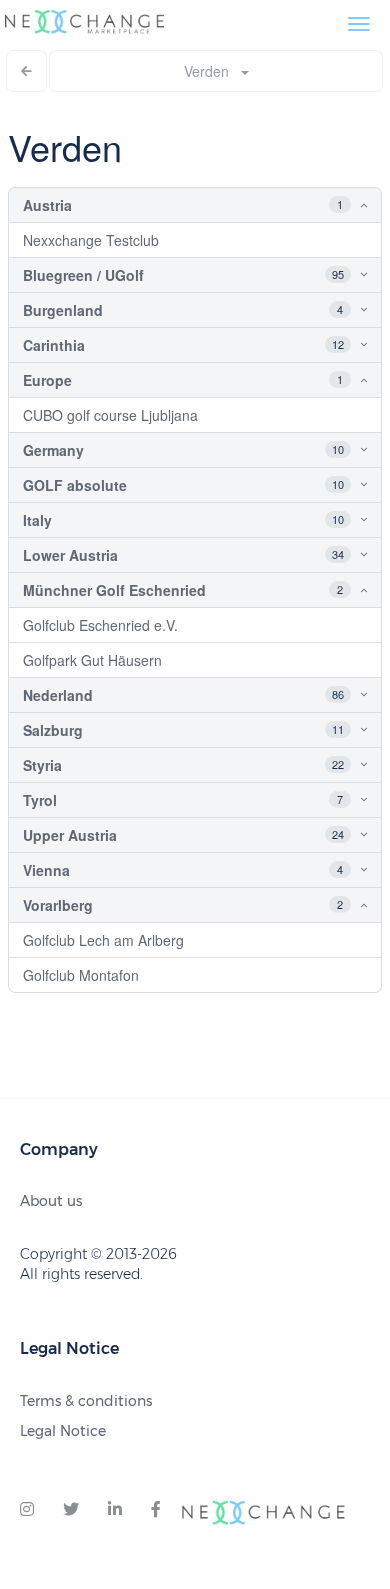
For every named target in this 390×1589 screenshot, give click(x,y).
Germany (53, 450)
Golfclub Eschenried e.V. (100, 625)
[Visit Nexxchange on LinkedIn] (115, 1510)
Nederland (58, 695)
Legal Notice (63, 1431)
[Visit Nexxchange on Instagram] (27, 1510)
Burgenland (63, 310)
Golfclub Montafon (81, 975)
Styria (42, 765)
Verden (212, 71)
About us (51, 1201)
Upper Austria (70, 835)
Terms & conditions (86, 1401)
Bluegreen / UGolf (83, 275)
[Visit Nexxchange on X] (71, 1510)
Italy (37, 520)
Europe (47, 380)
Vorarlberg (58, 905)
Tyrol (40, 800)
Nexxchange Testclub (91, 240)
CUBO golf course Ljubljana (110, 415)
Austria (47, 205)
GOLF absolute (75, 485)
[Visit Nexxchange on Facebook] (156, 1510)
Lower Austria (70, 555)
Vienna (46, 870)
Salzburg (53, 730)
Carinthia (54, 345)
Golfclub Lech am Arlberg (103, 940)
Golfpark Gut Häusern (92, 660)
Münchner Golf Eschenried (114, 590)
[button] (348, 205)
